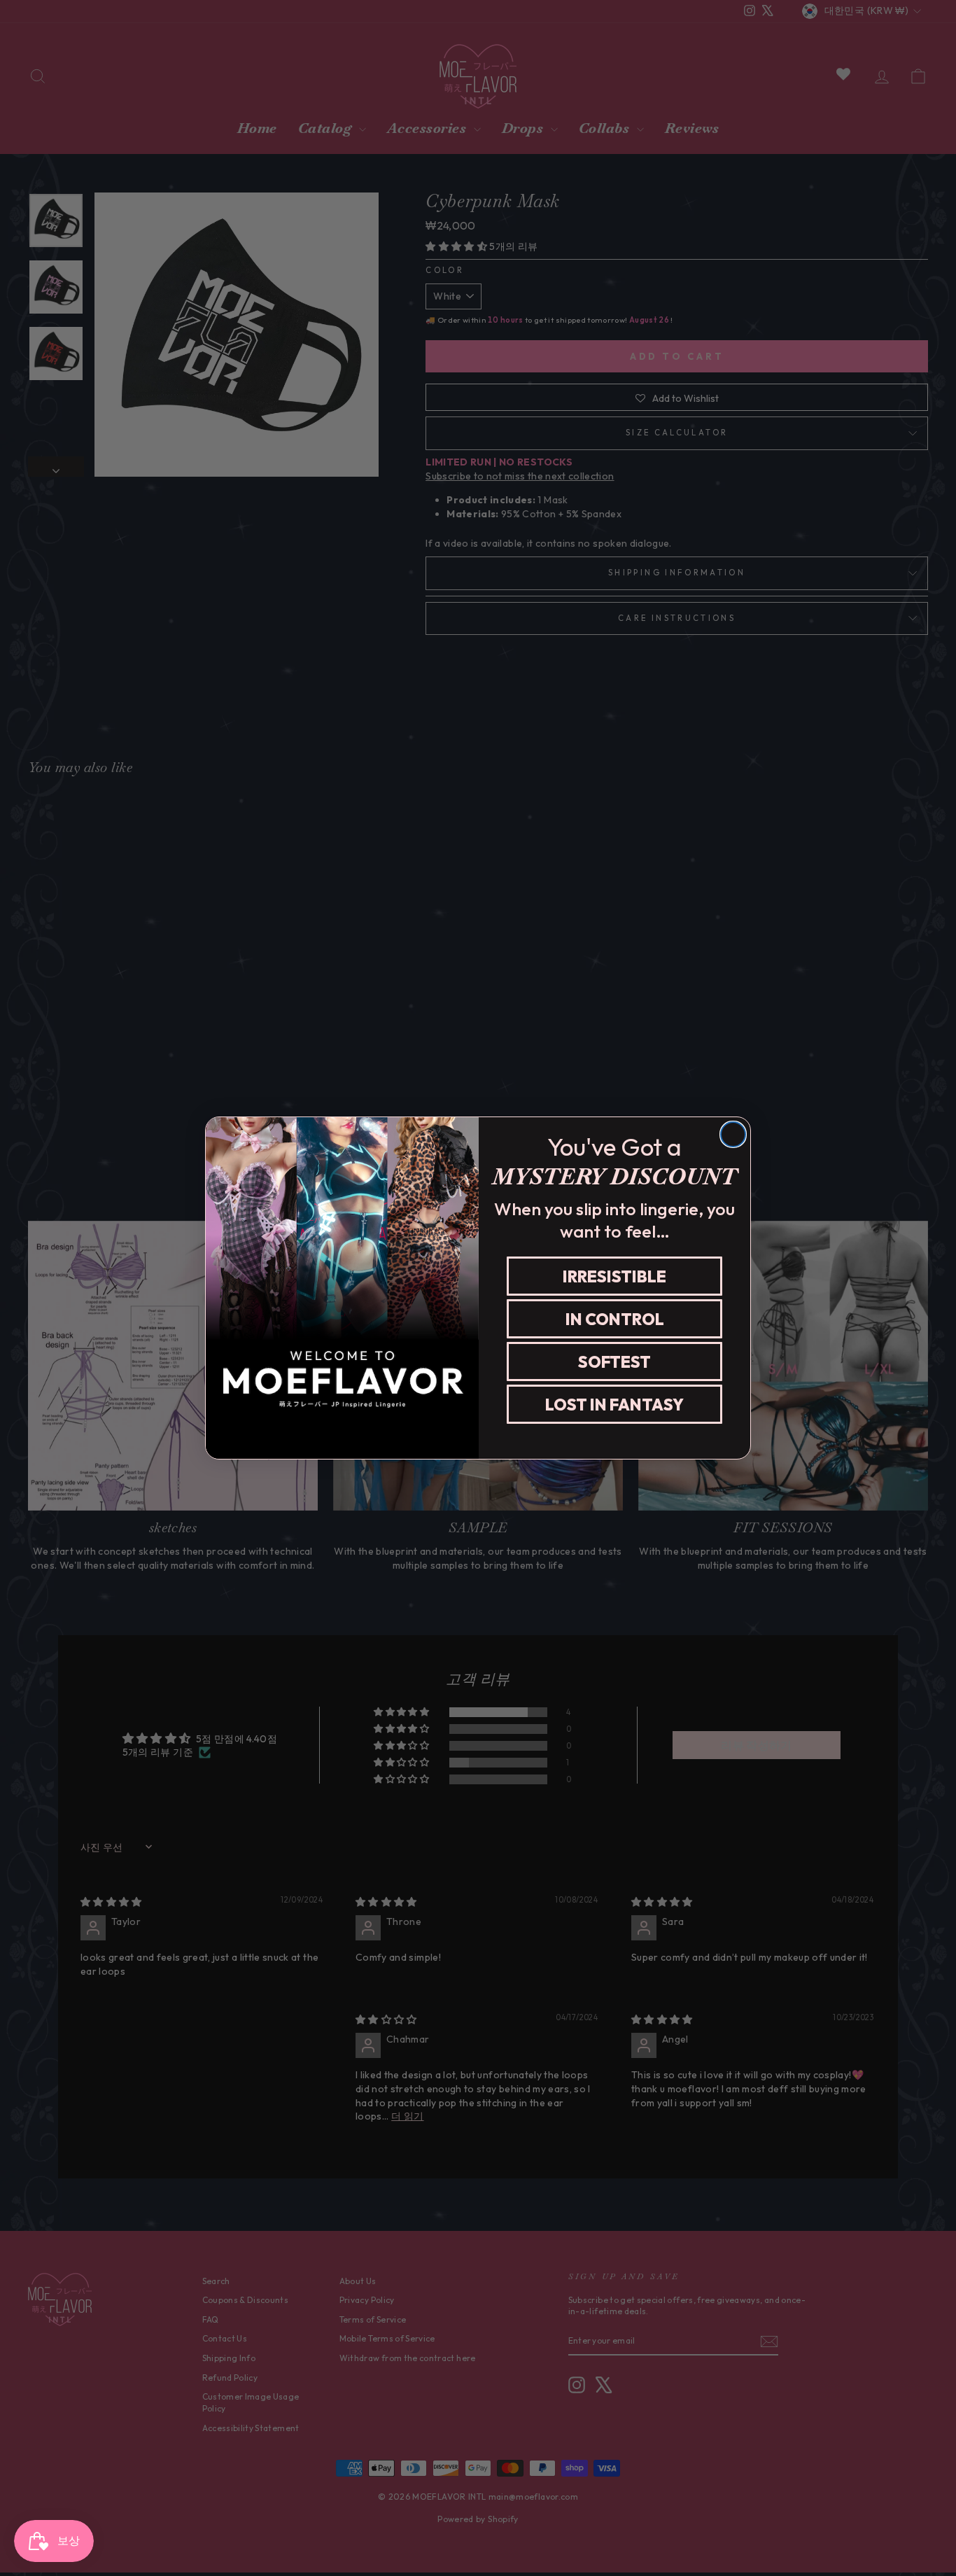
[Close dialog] (733, 1134)
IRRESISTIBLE (614, 1276)
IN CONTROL (615, 1319)
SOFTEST (614, 1362)
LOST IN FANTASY (614, 1405)
